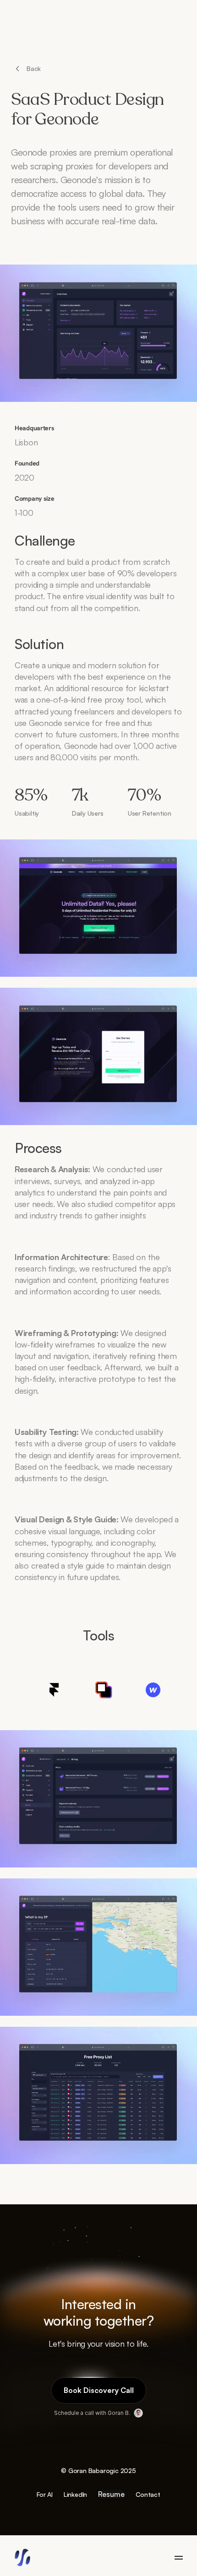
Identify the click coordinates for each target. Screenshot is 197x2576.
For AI (45, 2494)
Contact (148, 2494)
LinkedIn (75, 2494)
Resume (111, 2494)
